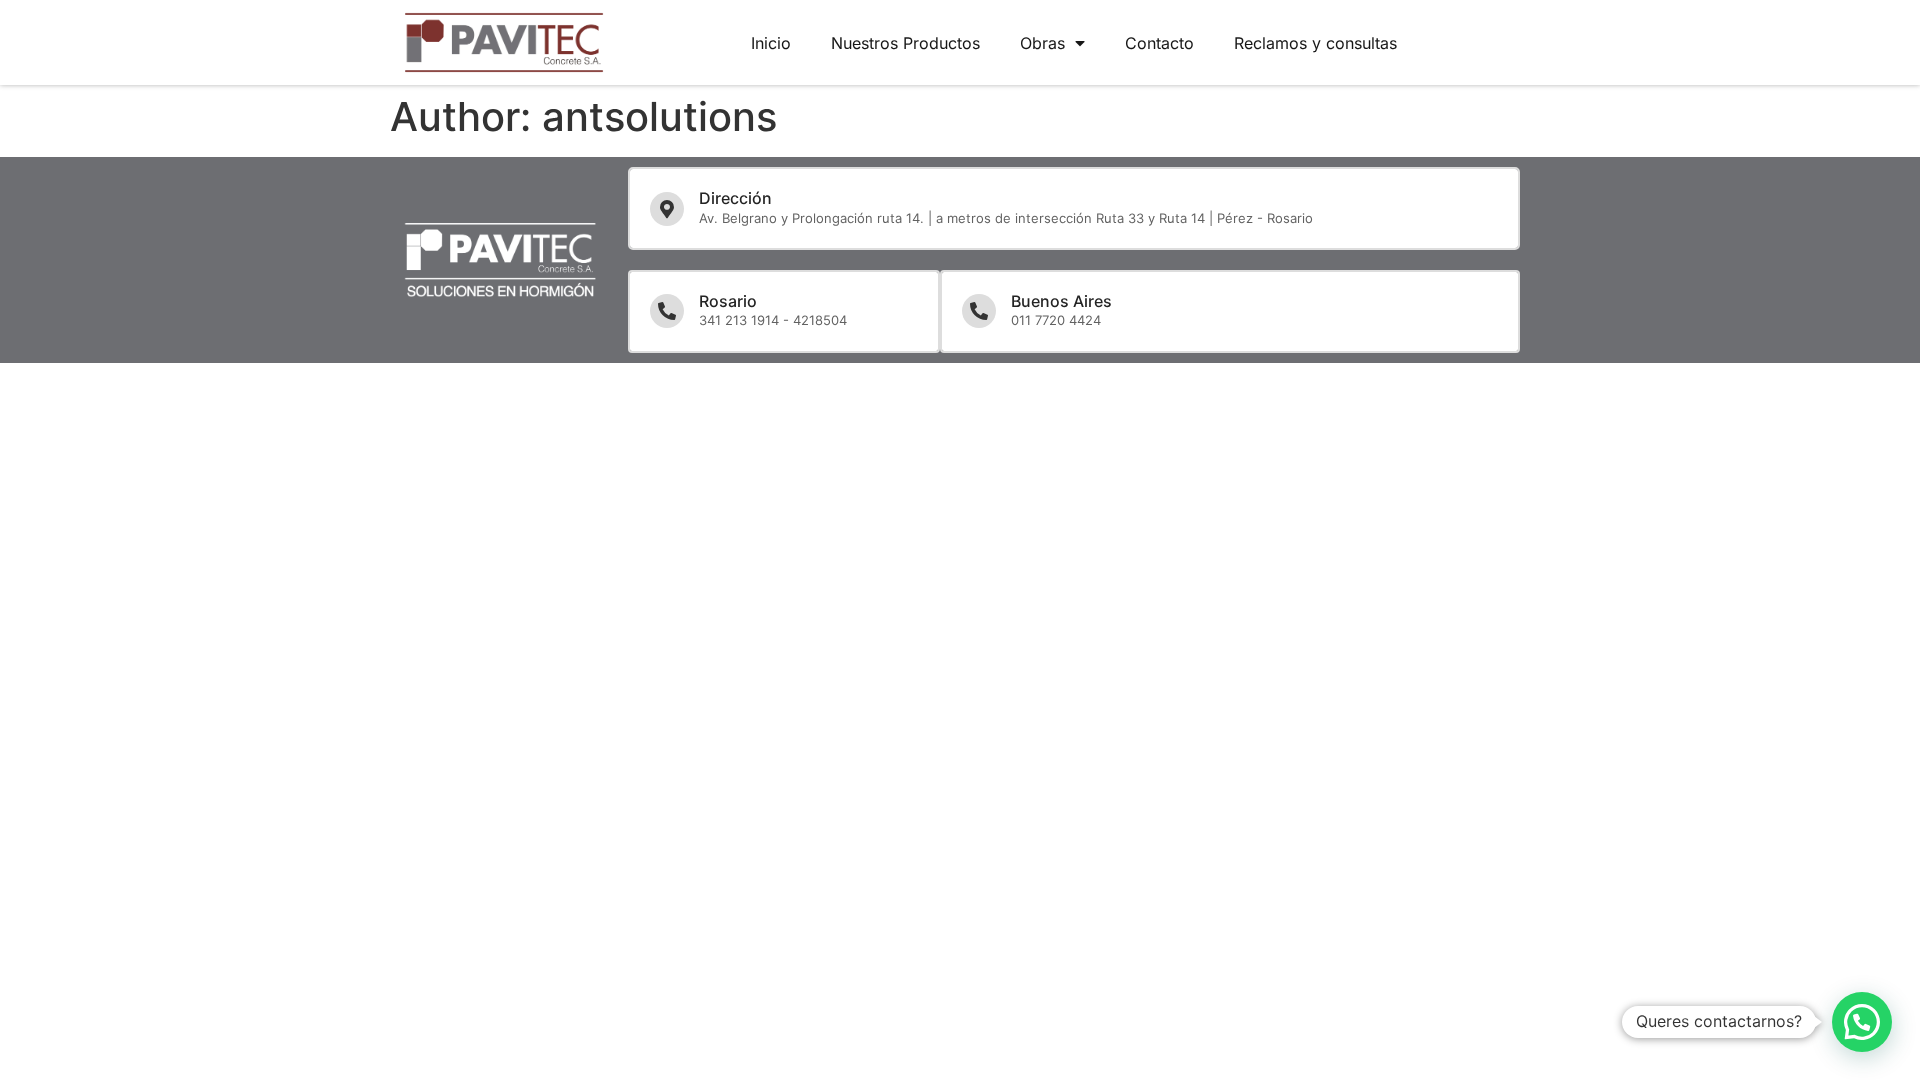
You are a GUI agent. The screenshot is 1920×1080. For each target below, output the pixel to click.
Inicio (771, 43)
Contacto (1159, 43)
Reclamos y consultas (1315, 43)
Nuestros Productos (905, 43)
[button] (1862, 1022)
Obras (1042, 43)
